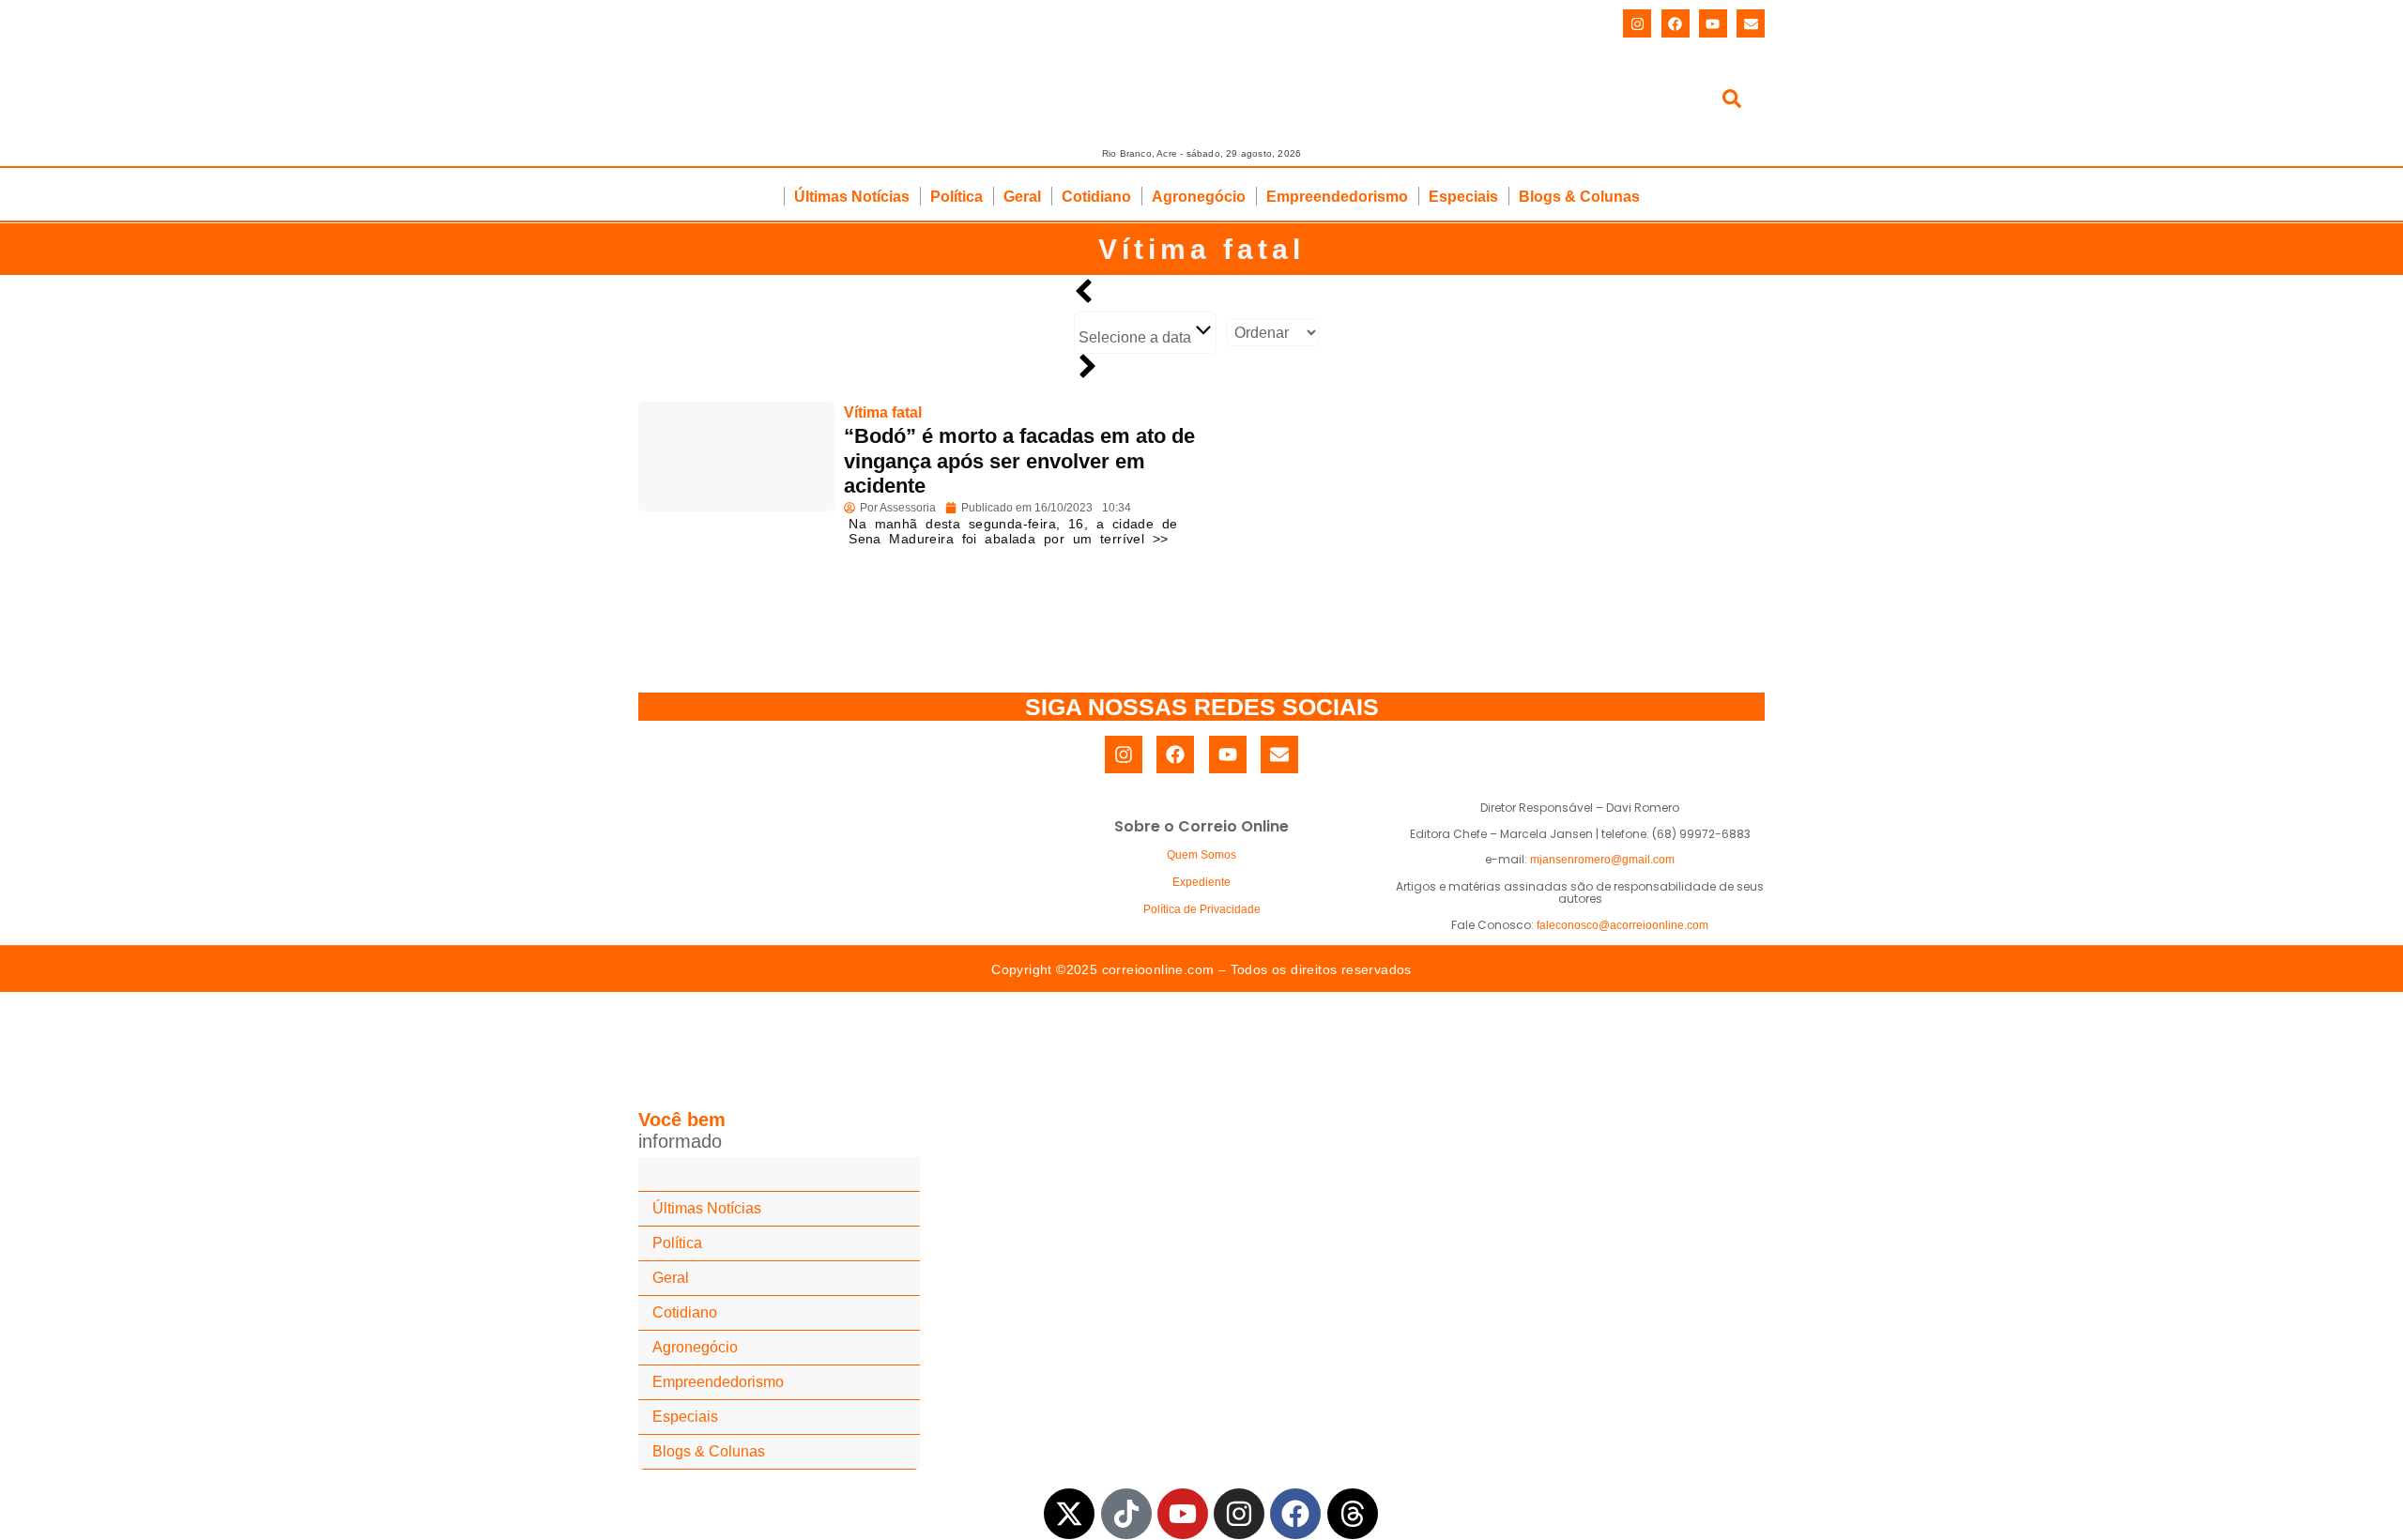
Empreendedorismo (1337, 197)
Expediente (1201, 882)
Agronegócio (1199, 197)
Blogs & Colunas (1579, 197)
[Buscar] (1732, 102)
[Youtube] (1713, 23)
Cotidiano (1096, 197)
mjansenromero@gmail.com (1602, 860)
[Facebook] (1676, 23)
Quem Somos (1201, 855)
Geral (1022, 197)
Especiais (1463, 197)
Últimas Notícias (852, 197)
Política (957, 197)
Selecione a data (1137, 337)
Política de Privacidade (1202, 909)
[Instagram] (1637, 23)
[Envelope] (1751, 23)
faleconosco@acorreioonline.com (1622, 925)
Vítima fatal (1201, 249)
